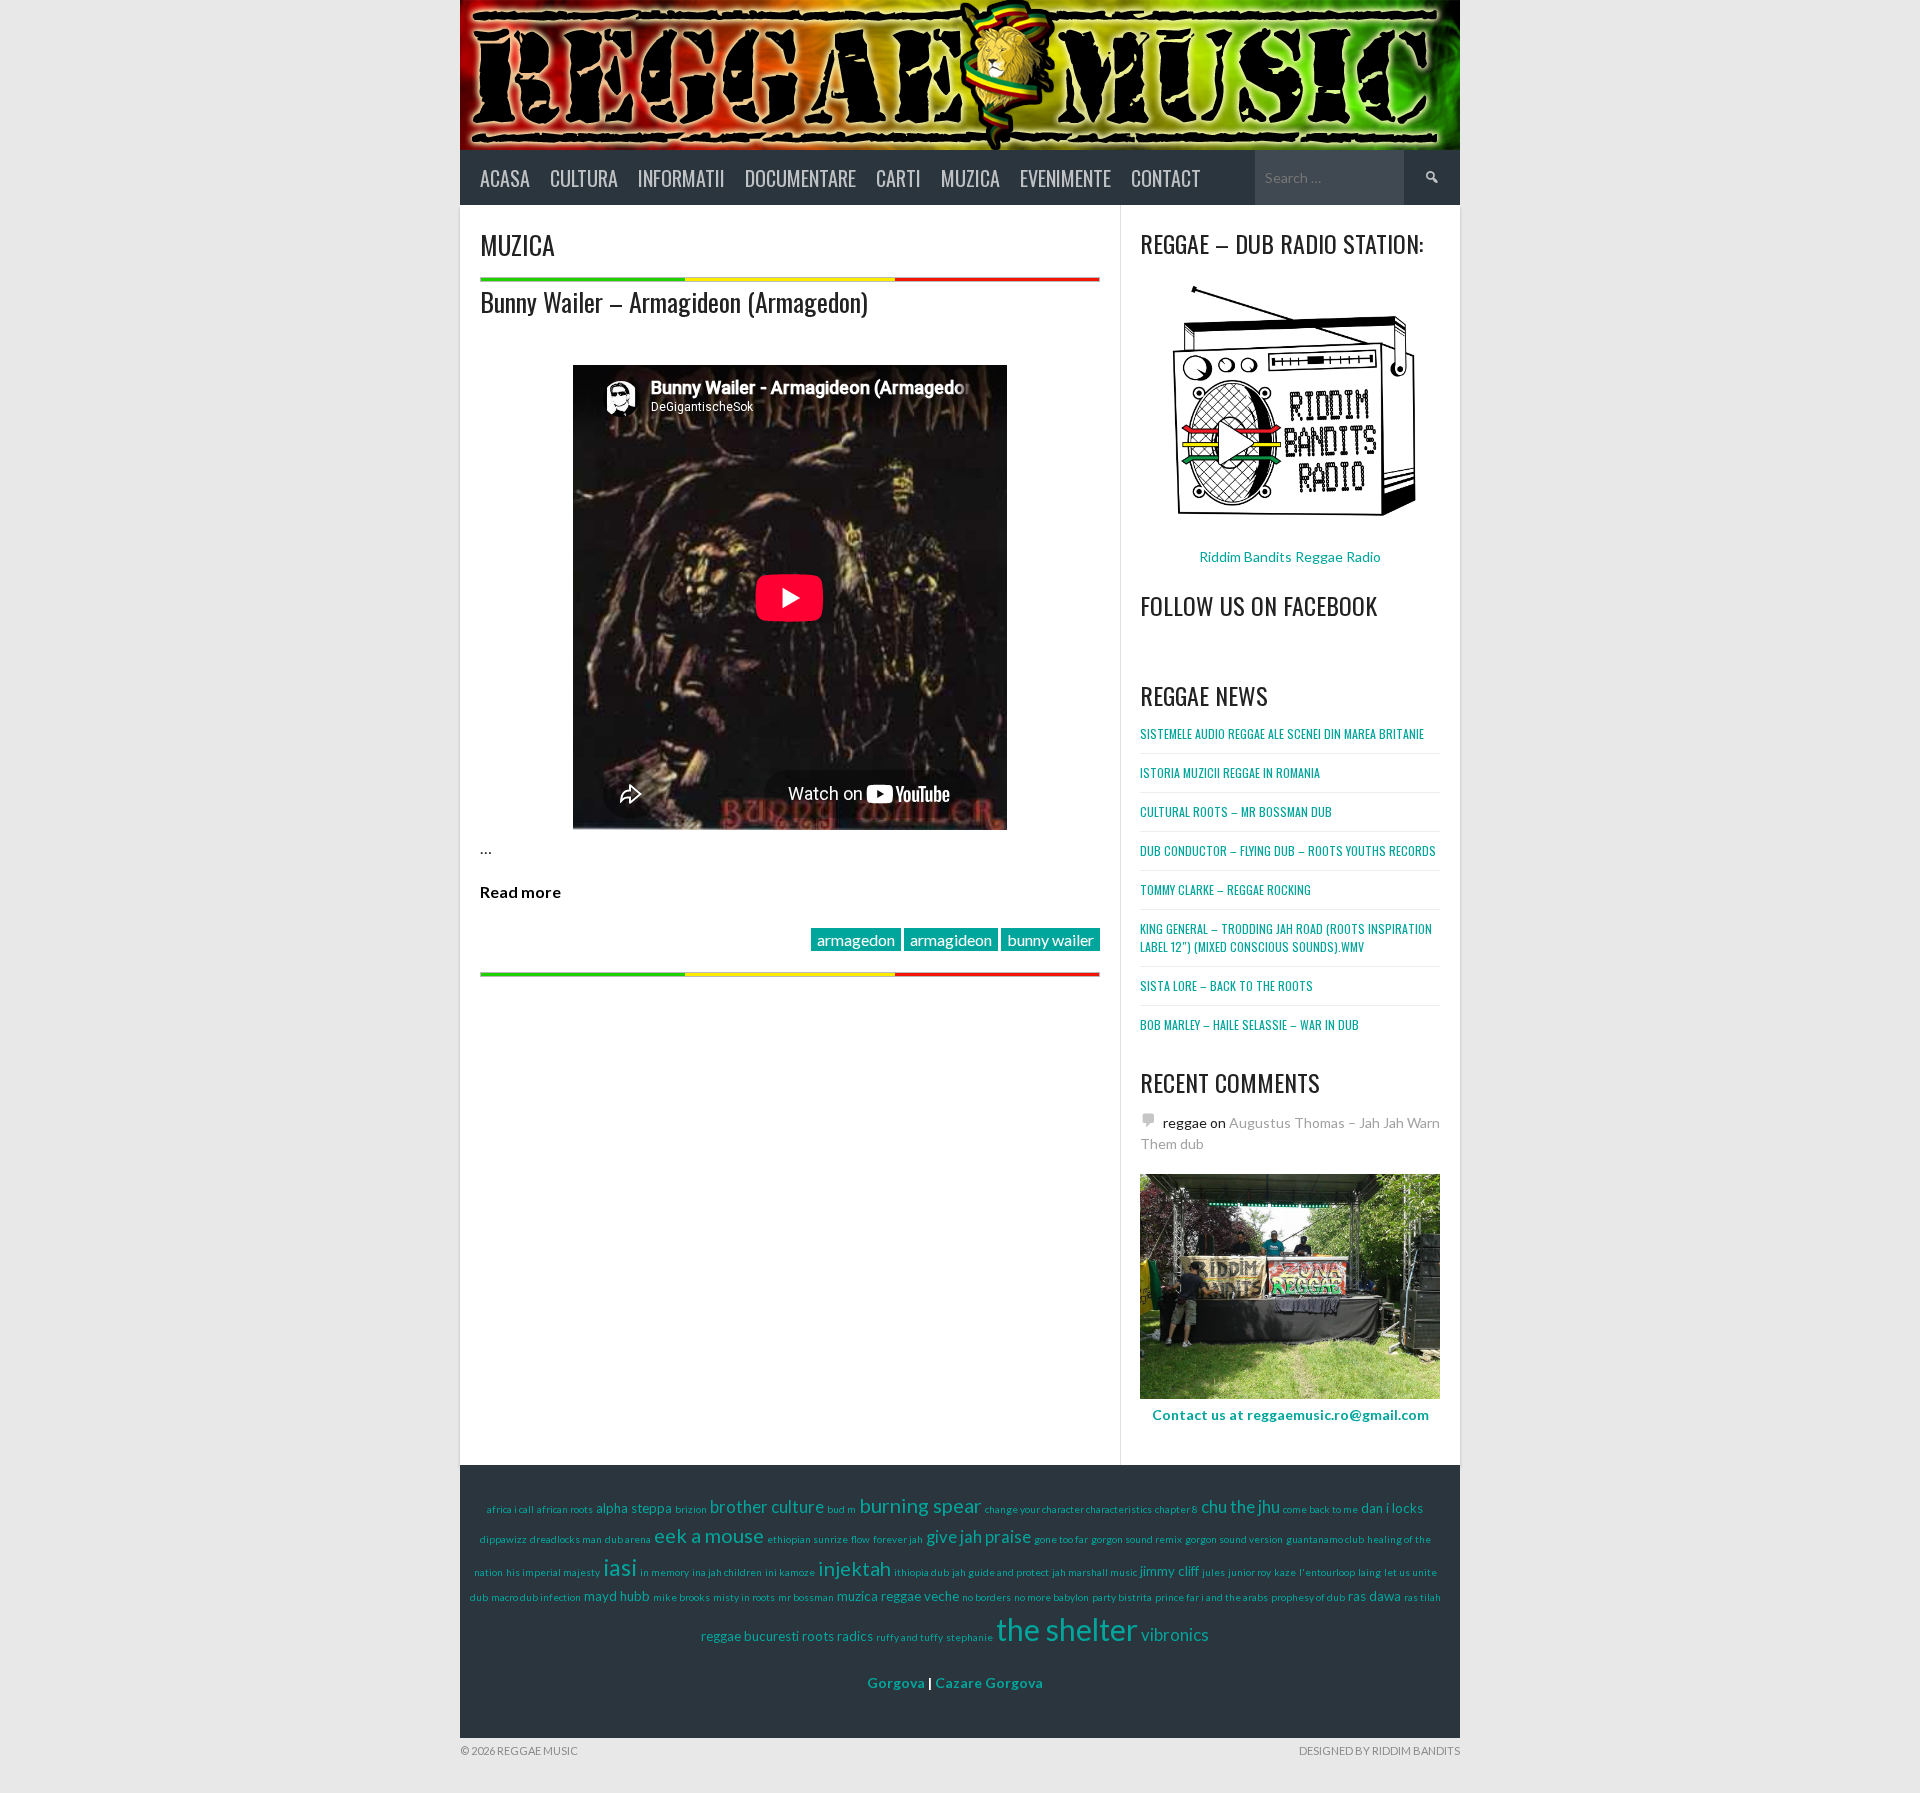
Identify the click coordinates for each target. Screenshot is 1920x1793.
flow (860, 1539)
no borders (986, 1597)
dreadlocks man (566, 1539)
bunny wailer (1050, 939)
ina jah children (727, 1572)
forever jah (898, 1539)
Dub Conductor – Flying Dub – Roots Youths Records (1288, 850)
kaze (1285, 1572)
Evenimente (1065, 178)
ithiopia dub (921, 1572)
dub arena (628, 1539)
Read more (520, 891)
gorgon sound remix (1136, 1539)
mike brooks (681, 1597)
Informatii (681, 178)
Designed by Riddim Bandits (1379, 1750)
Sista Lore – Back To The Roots (1226, 985)
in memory (664, 1572)
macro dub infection (536, 1597)
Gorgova (896, 1682)
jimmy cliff (1169, 1571)
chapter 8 (1176, 1509)
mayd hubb (617, 1596)
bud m (841, 1509)
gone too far (1061, 1539)
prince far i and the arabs (1211, 1597)
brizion (691, 1509)
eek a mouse (709, 1535)
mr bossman (806, 1597)
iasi (620, 1567)
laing (1369, 1572)
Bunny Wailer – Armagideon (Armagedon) (674, 301)
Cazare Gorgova (989, 1682)
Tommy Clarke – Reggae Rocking (1225, 889)
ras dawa (1374, 1596)
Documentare (800, 178)
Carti (898, 178)
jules (1213, 1572)
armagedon (856, 939)
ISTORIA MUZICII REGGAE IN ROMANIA (1230, 772)
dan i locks (1392, 1508)
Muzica (970, 178)
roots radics (837, 1636)
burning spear (920, 1505)
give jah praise (978, 1537)
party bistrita (1122, 1597)
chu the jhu (1240, 1507)
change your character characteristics (1068, 1509)
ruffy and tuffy (909, 1637)
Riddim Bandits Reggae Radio (1290, 556)
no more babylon (1051, 1597)
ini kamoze (790, 1572)
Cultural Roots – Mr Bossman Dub (1236, 811)
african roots (565, 1509)
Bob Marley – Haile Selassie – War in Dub (1249, 1024)
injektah (854, 1568)
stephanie (969, 1637)
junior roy (1249, 1572)
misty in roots (744, 1597)
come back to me (1320, 1509)
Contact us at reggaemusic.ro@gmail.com (1290, 1414)
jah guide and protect (1000, 1572)
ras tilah (1422, 1597)
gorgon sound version (1234, 1539)
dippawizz (503, 1539)
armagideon (951, 939)
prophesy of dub (1308, 1597)
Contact (1166, 178)
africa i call (510, 1509)
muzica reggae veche (898, 1596)
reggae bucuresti (750, 1636)
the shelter (1067, 1629)
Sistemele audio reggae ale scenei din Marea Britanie (1282, 733)
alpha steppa (634, 1508)
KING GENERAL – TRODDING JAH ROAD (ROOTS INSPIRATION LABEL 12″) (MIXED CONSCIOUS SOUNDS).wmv (1286, 937)
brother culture (767, 1507)
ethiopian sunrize (807, 1539)
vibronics (1175, 1635)
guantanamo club (1325, 1539)
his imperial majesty (553, 1572)
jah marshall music (1094, 1572)
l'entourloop (1327, 1572)
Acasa (505, 178)
